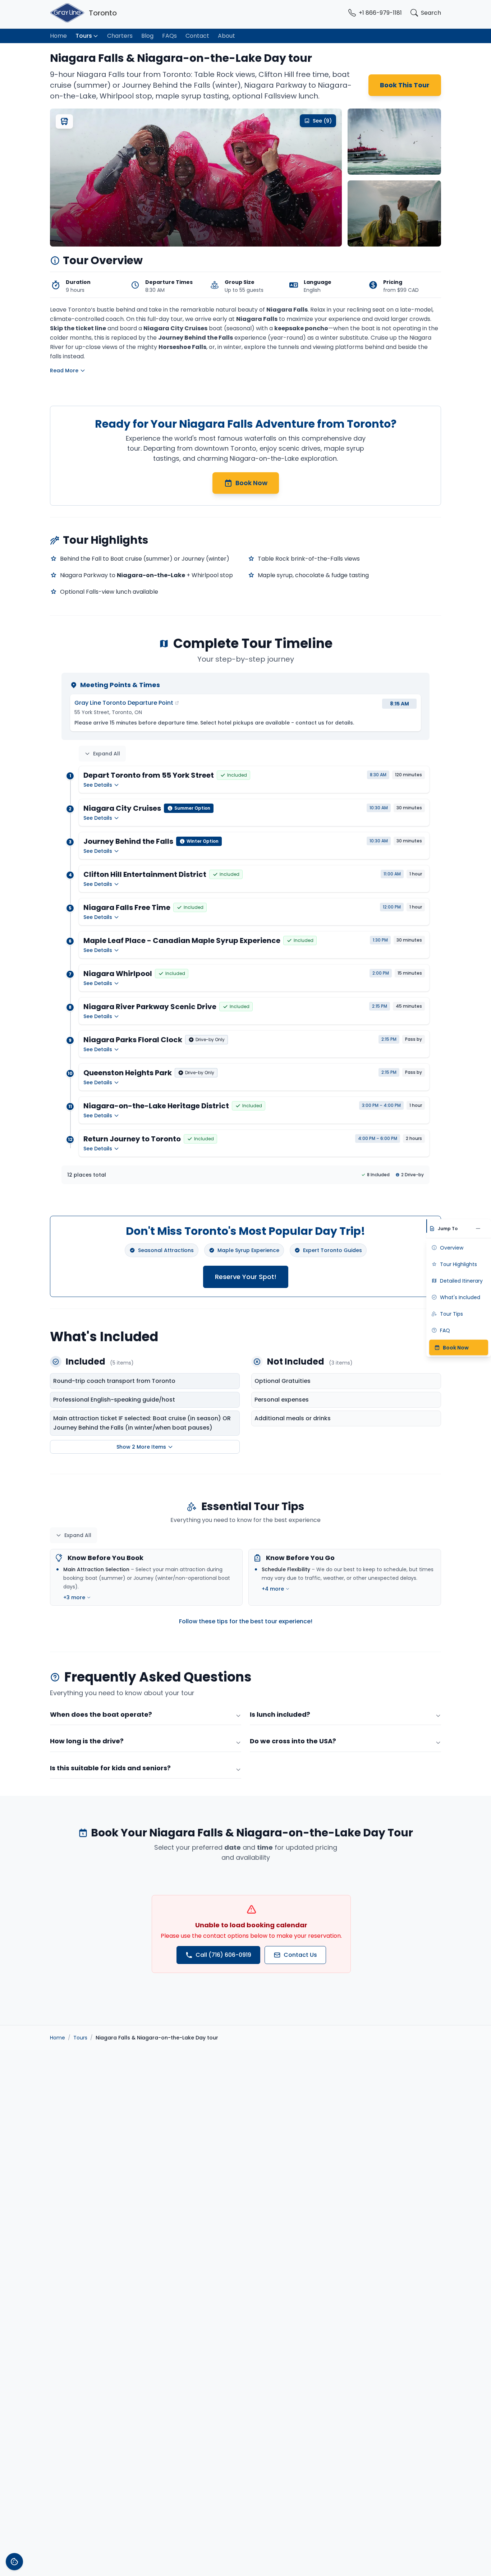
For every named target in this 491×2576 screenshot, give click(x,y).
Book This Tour (405, 85)
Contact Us (300, 1955)
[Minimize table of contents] (480, 1229)
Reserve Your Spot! (246, 1277)
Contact (197, 36)
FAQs (169, 36)
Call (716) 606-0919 (223, 1955)
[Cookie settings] (14, 2562)
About (226, 36)
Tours (84, 36)
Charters (120, 36)
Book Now (251, 483)
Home (58, 36)
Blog (147, 36)
